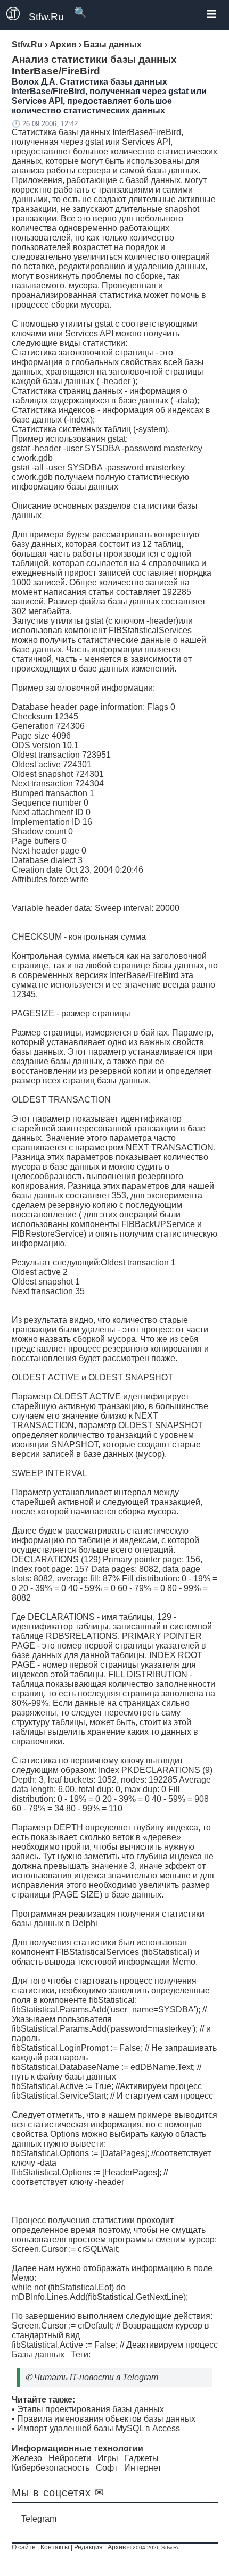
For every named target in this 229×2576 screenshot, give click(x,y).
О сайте (24, 2547)
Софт (107, 2468)
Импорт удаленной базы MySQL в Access (99, 2428)
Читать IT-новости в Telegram (96, 2377)
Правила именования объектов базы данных (106, 2419)
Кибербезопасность (51, 2468)
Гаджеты (142, 2458)
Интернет (143, 2468)
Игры (108, 2458)
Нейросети (70, 2458)
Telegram (39, 2519)
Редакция (88, 2547)
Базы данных (38, 2354)
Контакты (55, 2547)
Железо (27, 2458)
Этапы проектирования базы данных (91, 2409)
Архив (117, 2547)
